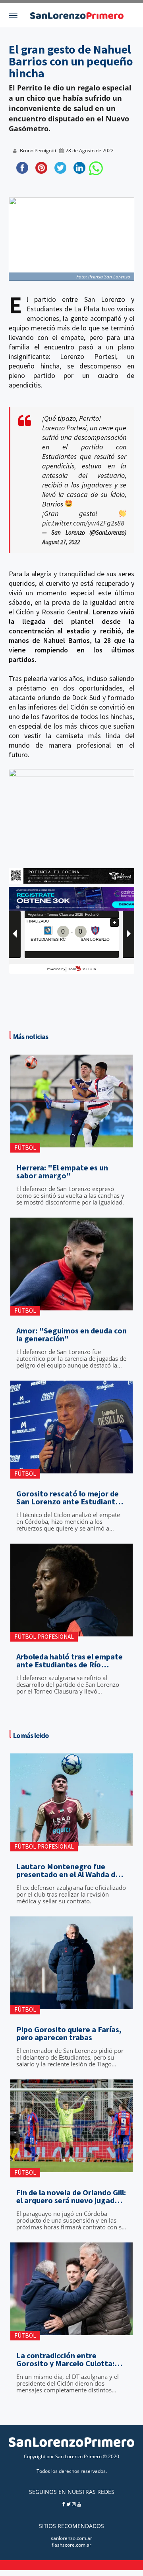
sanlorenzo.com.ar (71, 2538)
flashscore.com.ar (71, 2545)
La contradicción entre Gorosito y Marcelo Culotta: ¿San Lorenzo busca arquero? (68, 2359)
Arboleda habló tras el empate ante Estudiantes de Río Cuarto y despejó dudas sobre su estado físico (70, 1661)
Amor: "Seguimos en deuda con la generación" (71, 1335)
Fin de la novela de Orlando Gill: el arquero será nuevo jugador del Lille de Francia (71, 2196)
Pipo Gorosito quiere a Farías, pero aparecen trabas (69, 2033)
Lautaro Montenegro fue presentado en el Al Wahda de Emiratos (68, 1870)
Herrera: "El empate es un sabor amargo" (62, 1172)
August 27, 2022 (61, 542)
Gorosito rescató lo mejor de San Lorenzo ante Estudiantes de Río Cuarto (70, 1498)
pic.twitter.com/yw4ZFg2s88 (83, 523)
